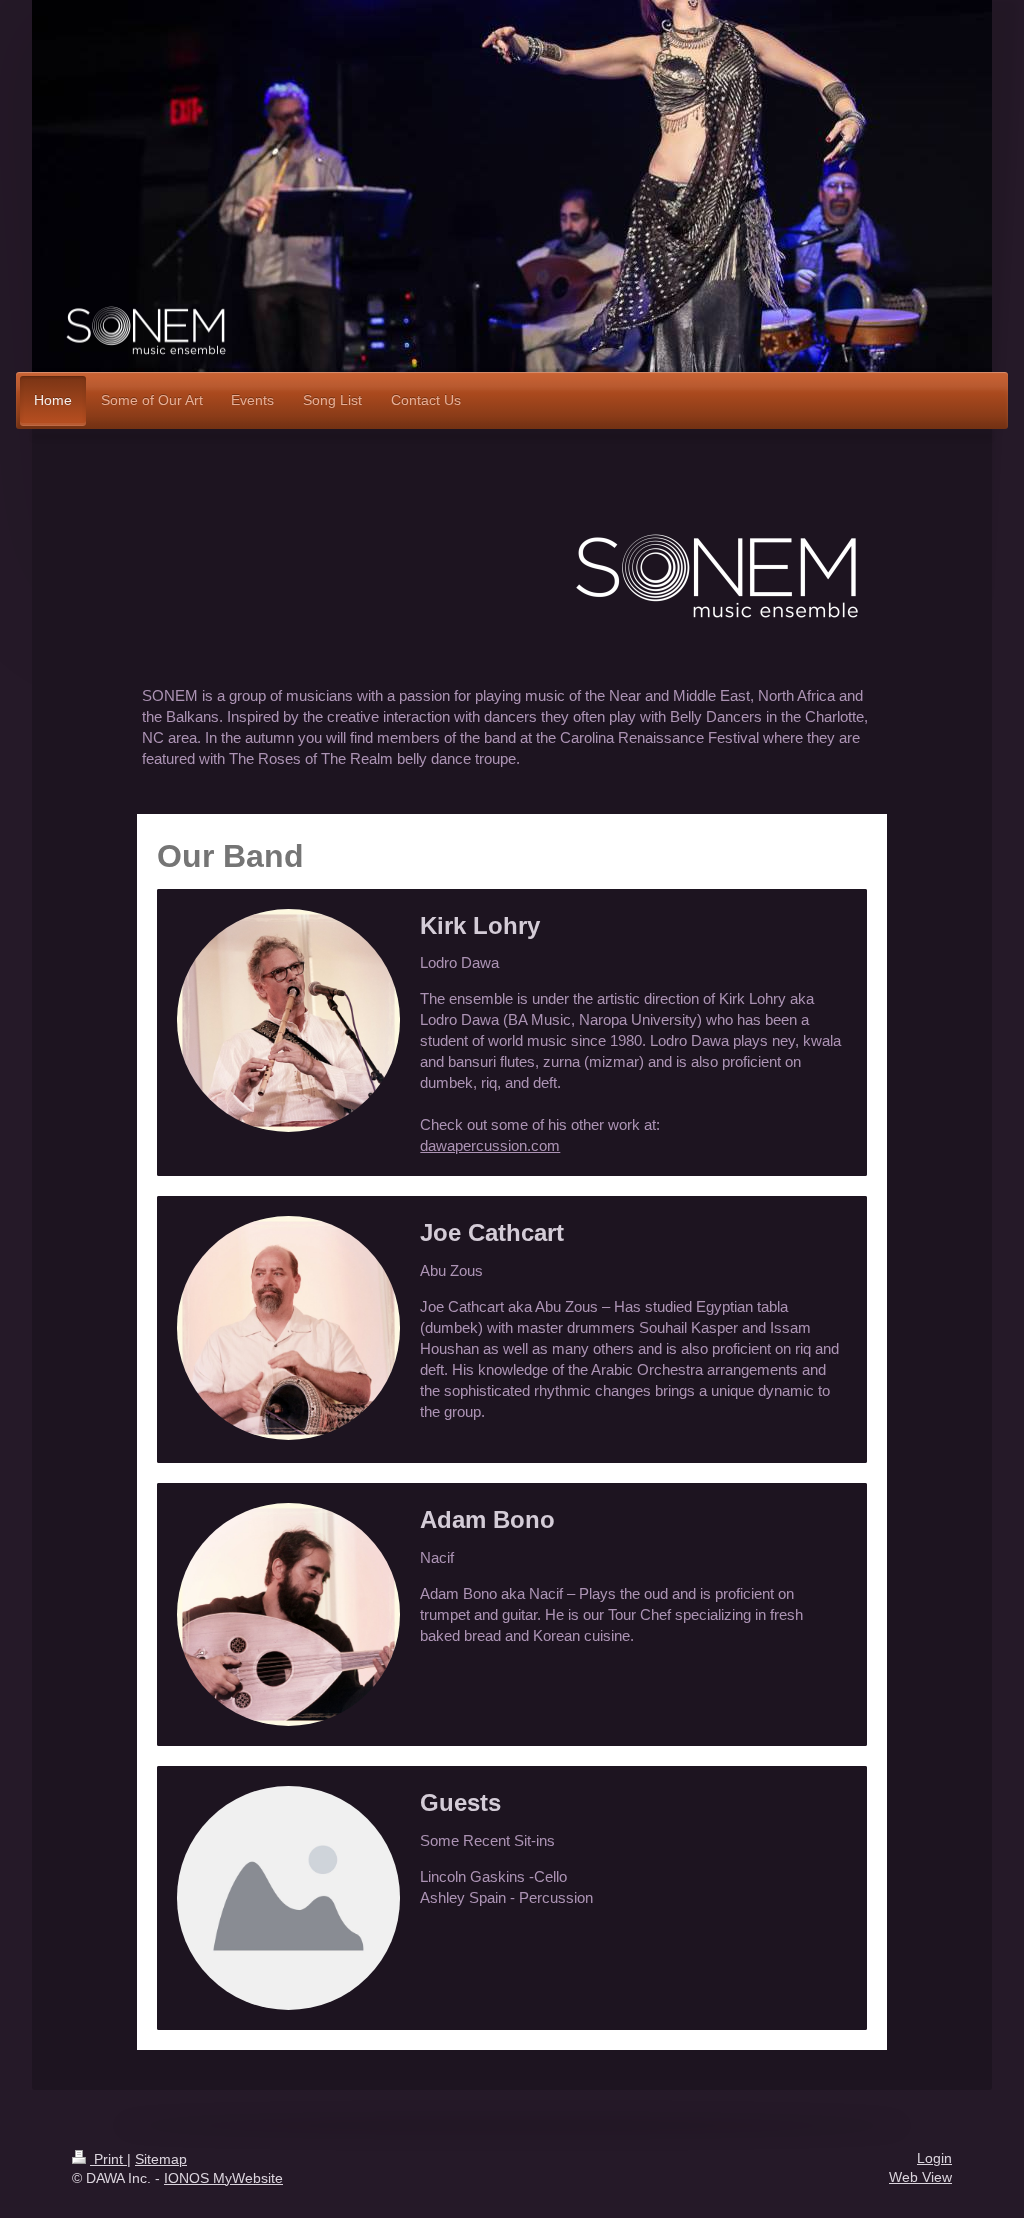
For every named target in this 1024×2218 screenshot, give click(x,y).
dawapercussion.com (490, 1145)
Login (934, 2158)
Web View (920, 2177)
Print (108, 2159)
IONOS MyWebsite (223, 2178)
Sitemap (161, 2159)
